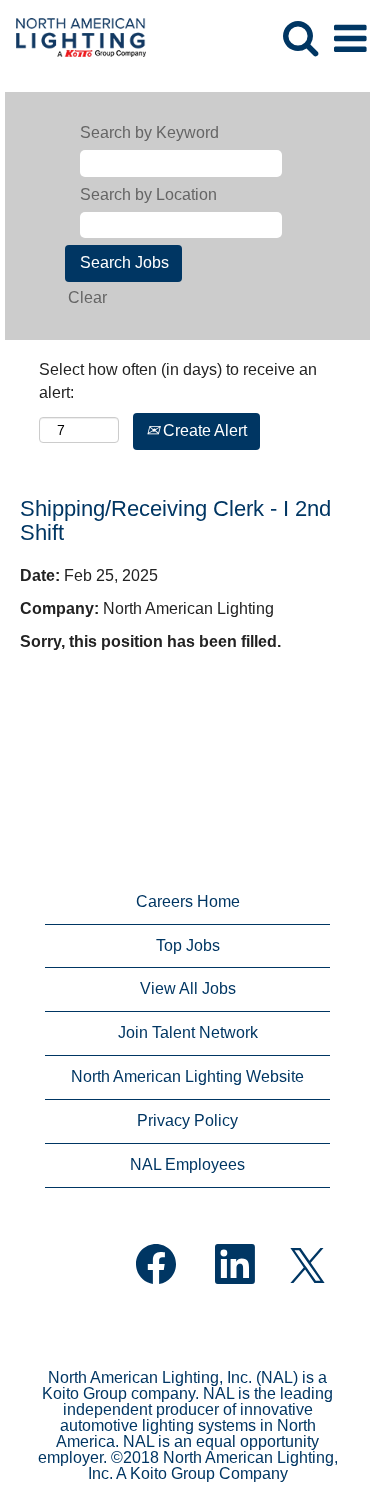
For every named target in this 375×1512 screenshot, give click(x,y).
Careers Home (188, 901)
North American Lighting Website (187, 1076)
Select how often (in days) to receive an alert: (178, 381)
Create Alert (203, 430)
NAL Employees (187, 1164)
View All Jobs (188, 988)
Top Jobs (188, 945)
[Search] (300, 38)
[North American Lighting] (73, 37)
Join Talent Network (188, 1032)
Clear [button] (87, 297)
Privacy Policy (187, 1120)
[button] (350, 39)
